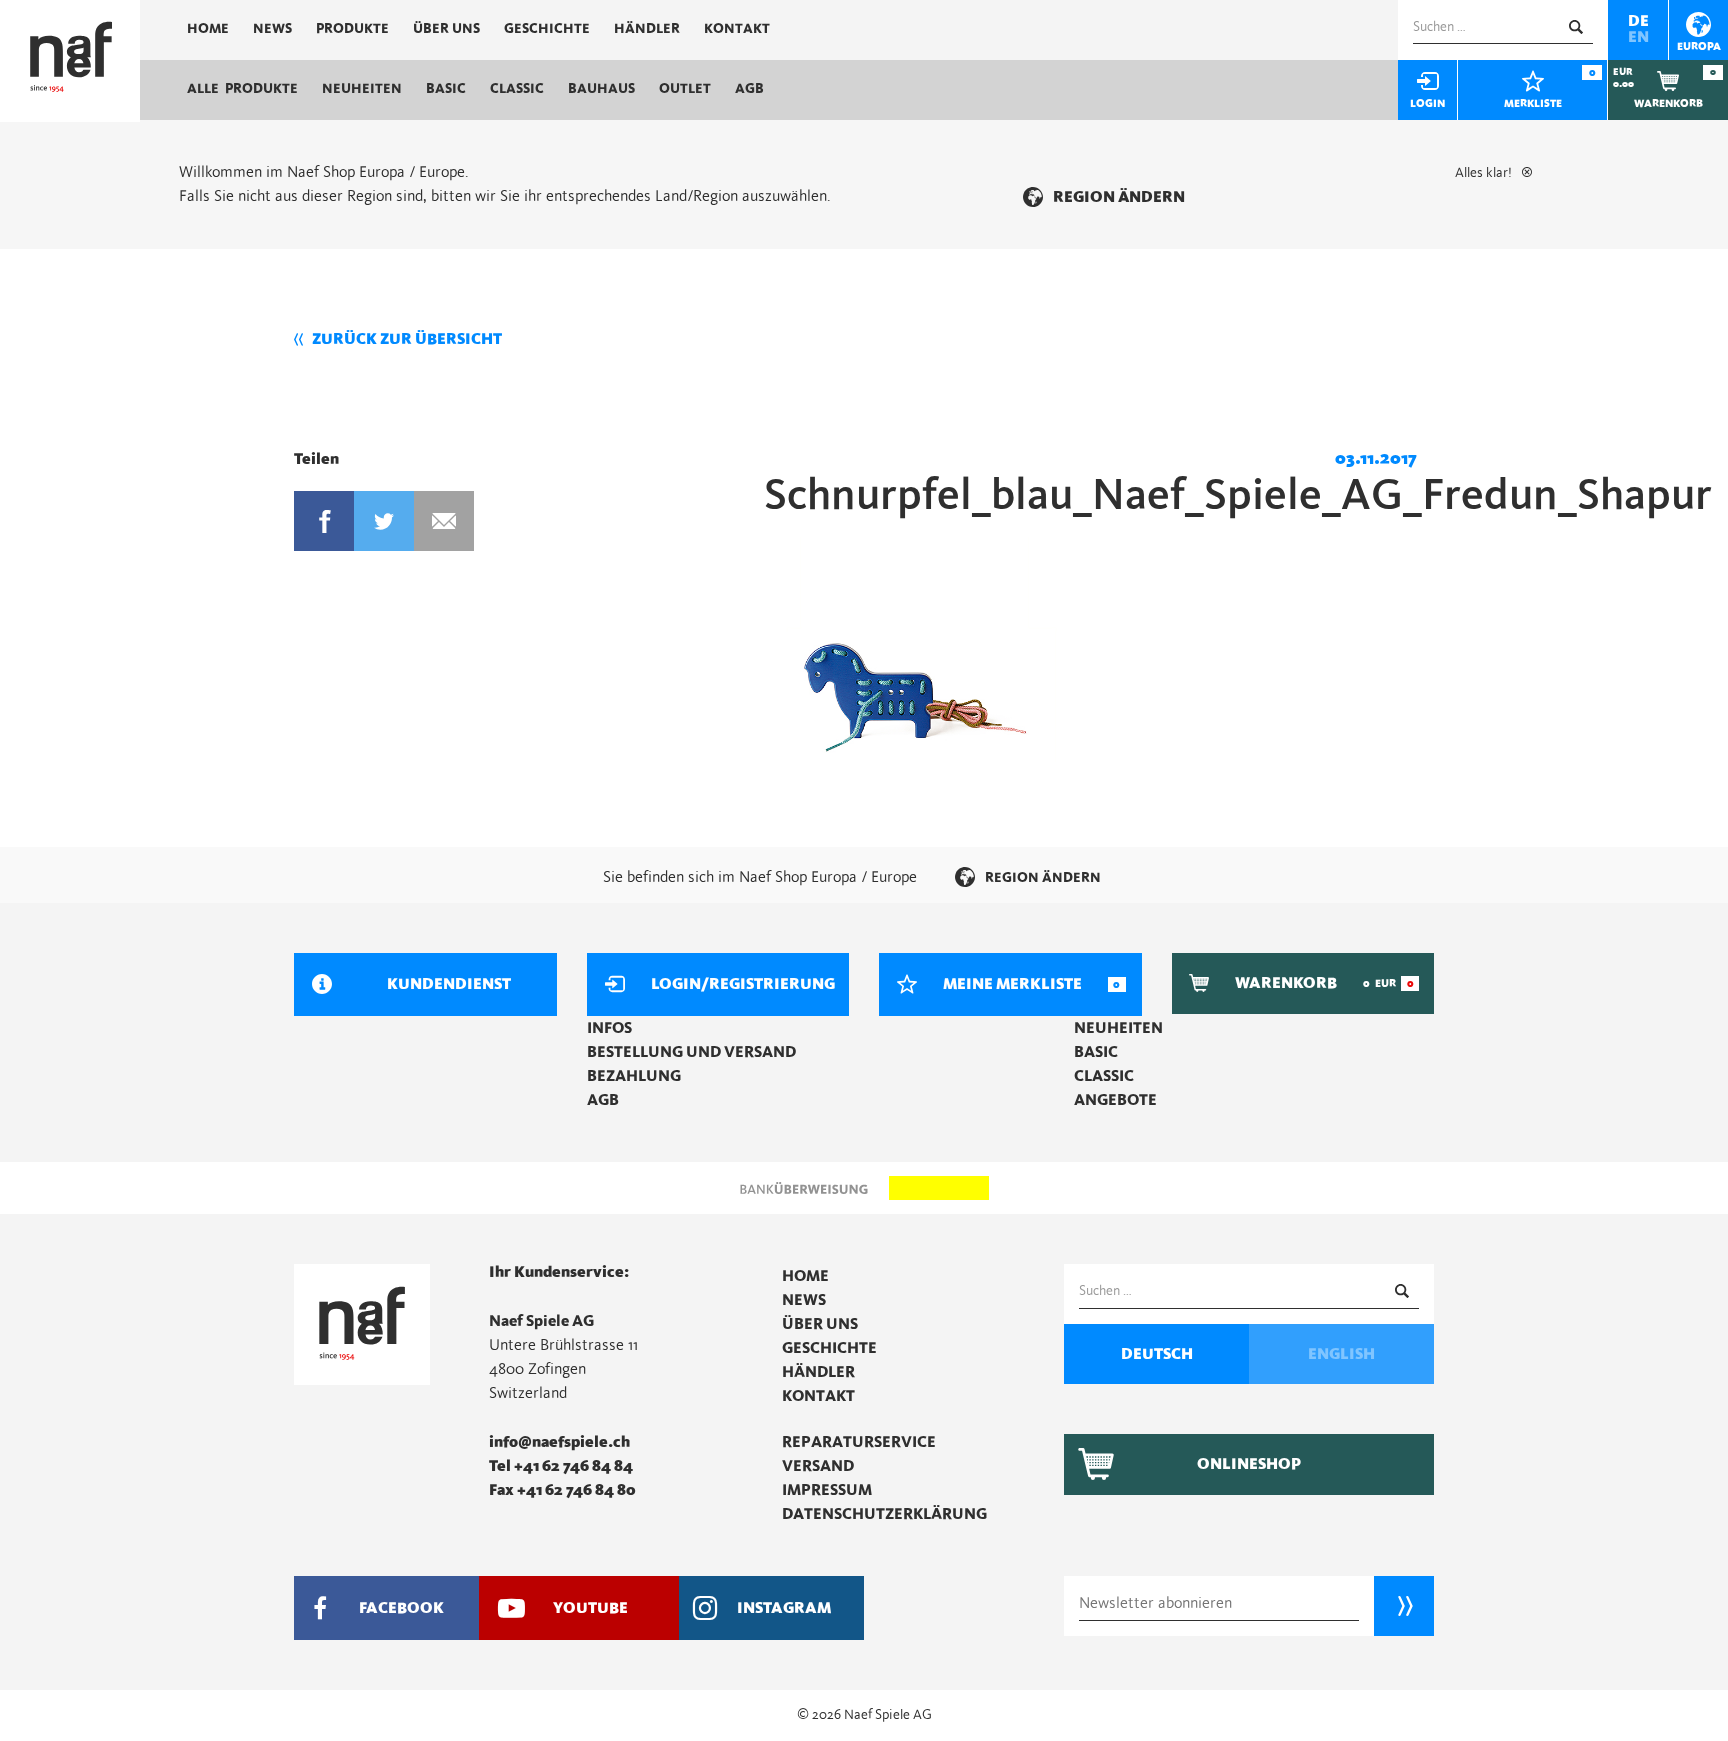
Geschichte (547, 29)
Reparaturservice (859, 1442)
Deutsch (1157, 1354)
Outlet (685, 89)
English (1341, 1354)
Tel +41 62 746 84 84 (561, 1466)
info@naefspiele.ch (559, 1442)
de (1638, 21)
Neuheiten (362, 89)
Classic (517, 89)
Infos (609, 1028)
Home (208, 29)
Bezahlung (634, 1076)
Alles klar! (1483, 173)
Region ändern (1119, 197)
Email (444, 521)
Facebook (324, 521)
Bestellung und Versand (691, 1052)
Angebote (1115, 1100)
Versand (818, 1466)
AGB (749, 89)
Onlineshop (1249, 1464)
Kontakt (737, 29)
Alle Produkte (242, 89)
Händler (647, 29)
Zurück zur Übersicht (407, 339)
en (1638, 37)
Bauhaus (601, 89)
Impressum (827, 1490)
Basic (446, 89)
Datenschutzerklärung (884, 1514)
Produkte (352, 29)
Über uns (446, 29)
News (272, 29)
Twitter (384, 521)
